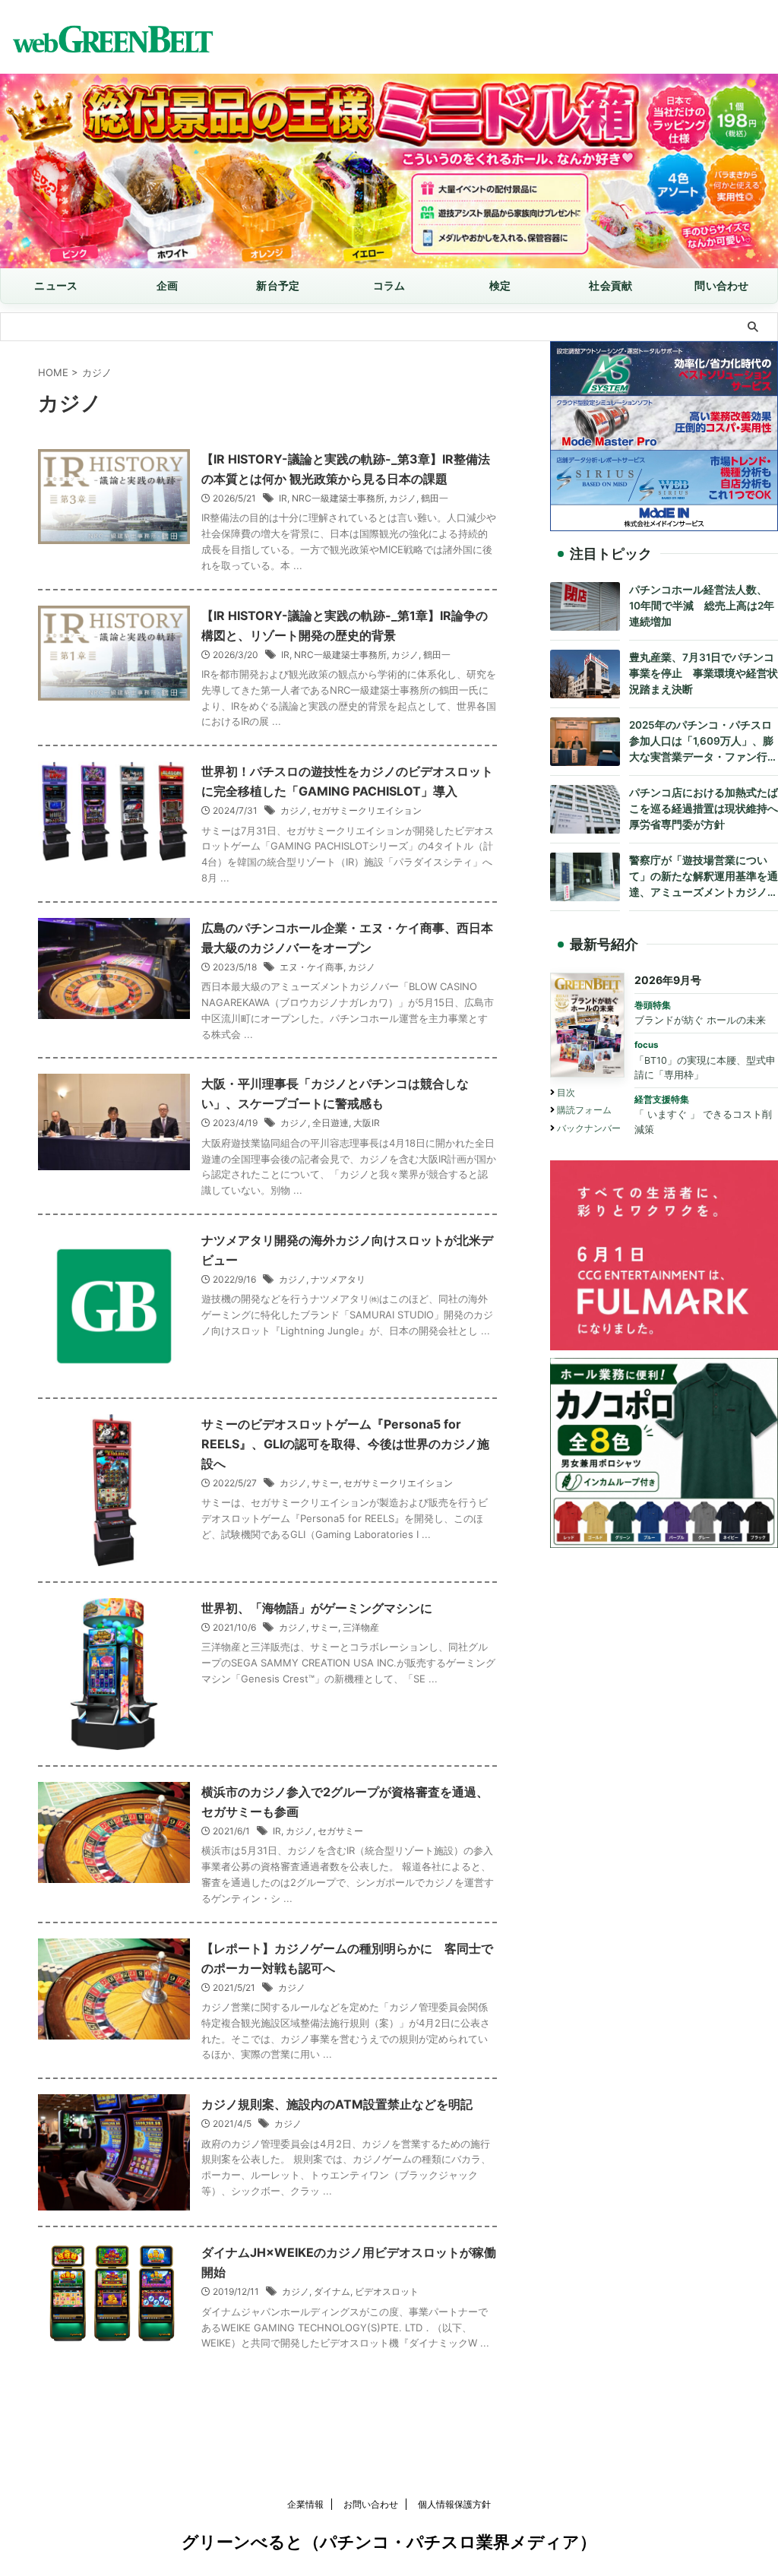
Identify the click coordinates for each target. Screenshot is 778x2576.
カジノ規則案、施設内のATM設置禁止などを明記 (337, 2104)
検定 (500, 285)
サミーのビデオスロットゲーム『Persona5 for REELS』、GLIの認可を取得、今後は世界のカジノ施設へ (345, 1444)
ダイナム (332, 2291)
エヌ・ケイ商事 (312, 967)
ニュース (56, 285)
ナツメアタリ (338, 1279)
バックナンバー (589, 1128)
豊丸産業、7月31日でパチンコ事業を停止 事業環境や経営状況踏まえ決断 (704, 673)
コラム (389, 285)
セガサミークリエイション (367, 810)
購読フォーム (584, 1110)
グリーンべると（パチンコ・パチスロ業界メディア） (389, 2542)
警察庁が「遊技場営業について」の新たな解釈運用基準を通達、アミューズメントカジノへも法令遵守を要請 (704, 877)
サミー (325, 1483)
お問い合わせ (371, 2504)
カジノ (403, 498)
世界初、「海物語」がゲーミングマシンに (317, 1608)
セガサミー (340, 1831)
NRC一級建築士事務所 (338, 498)
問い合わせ (721, 285)
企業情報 (305, 2504)
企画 (168, 285)
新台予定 (278, 285)
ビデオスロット (387, 2291)
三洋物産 (361, 1627)
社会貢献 (610, 285)
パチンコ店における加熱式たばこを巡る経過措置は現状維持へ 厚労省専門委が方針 (704, 809)
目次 (566, 1092)
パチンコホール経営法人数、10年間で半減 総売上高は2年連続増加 (702, 606)
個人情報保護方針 (454, 2504)
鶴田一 (435, 498)
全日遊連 (330, 1123)
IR (283, 498)
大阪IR (367, 1123)
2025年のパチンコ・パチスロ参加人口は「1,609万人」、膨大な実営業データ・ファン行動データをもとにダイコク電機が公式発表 (704, 742)
